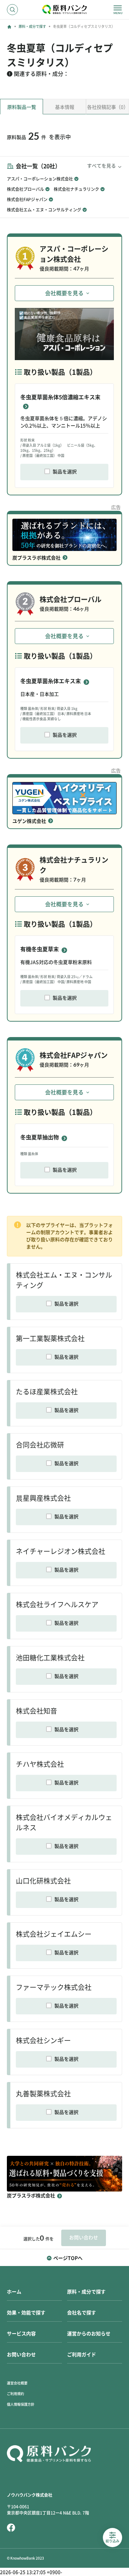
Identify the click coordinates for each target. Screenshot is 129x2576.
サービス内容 (21, 2334)
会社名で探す (82, 2313)
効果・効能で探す (26, 2313)
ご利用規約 (15, 2394)
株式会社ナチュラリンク (76, 189)
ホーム (14, 2292)
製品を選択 (65, 472)
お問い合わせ (21, 2355)
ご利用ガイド (82, 2355)
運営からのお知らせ (89, 2334)
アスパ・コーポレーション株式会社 (40, 179)
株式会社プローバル (25, 189)
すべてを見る (101, 166)
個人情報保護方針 (21, 2404)
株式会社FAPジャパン (27, 199)
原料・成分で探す (32, 26)
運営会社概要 (17, 2383)
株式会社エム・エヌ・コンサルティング (44, 210)
